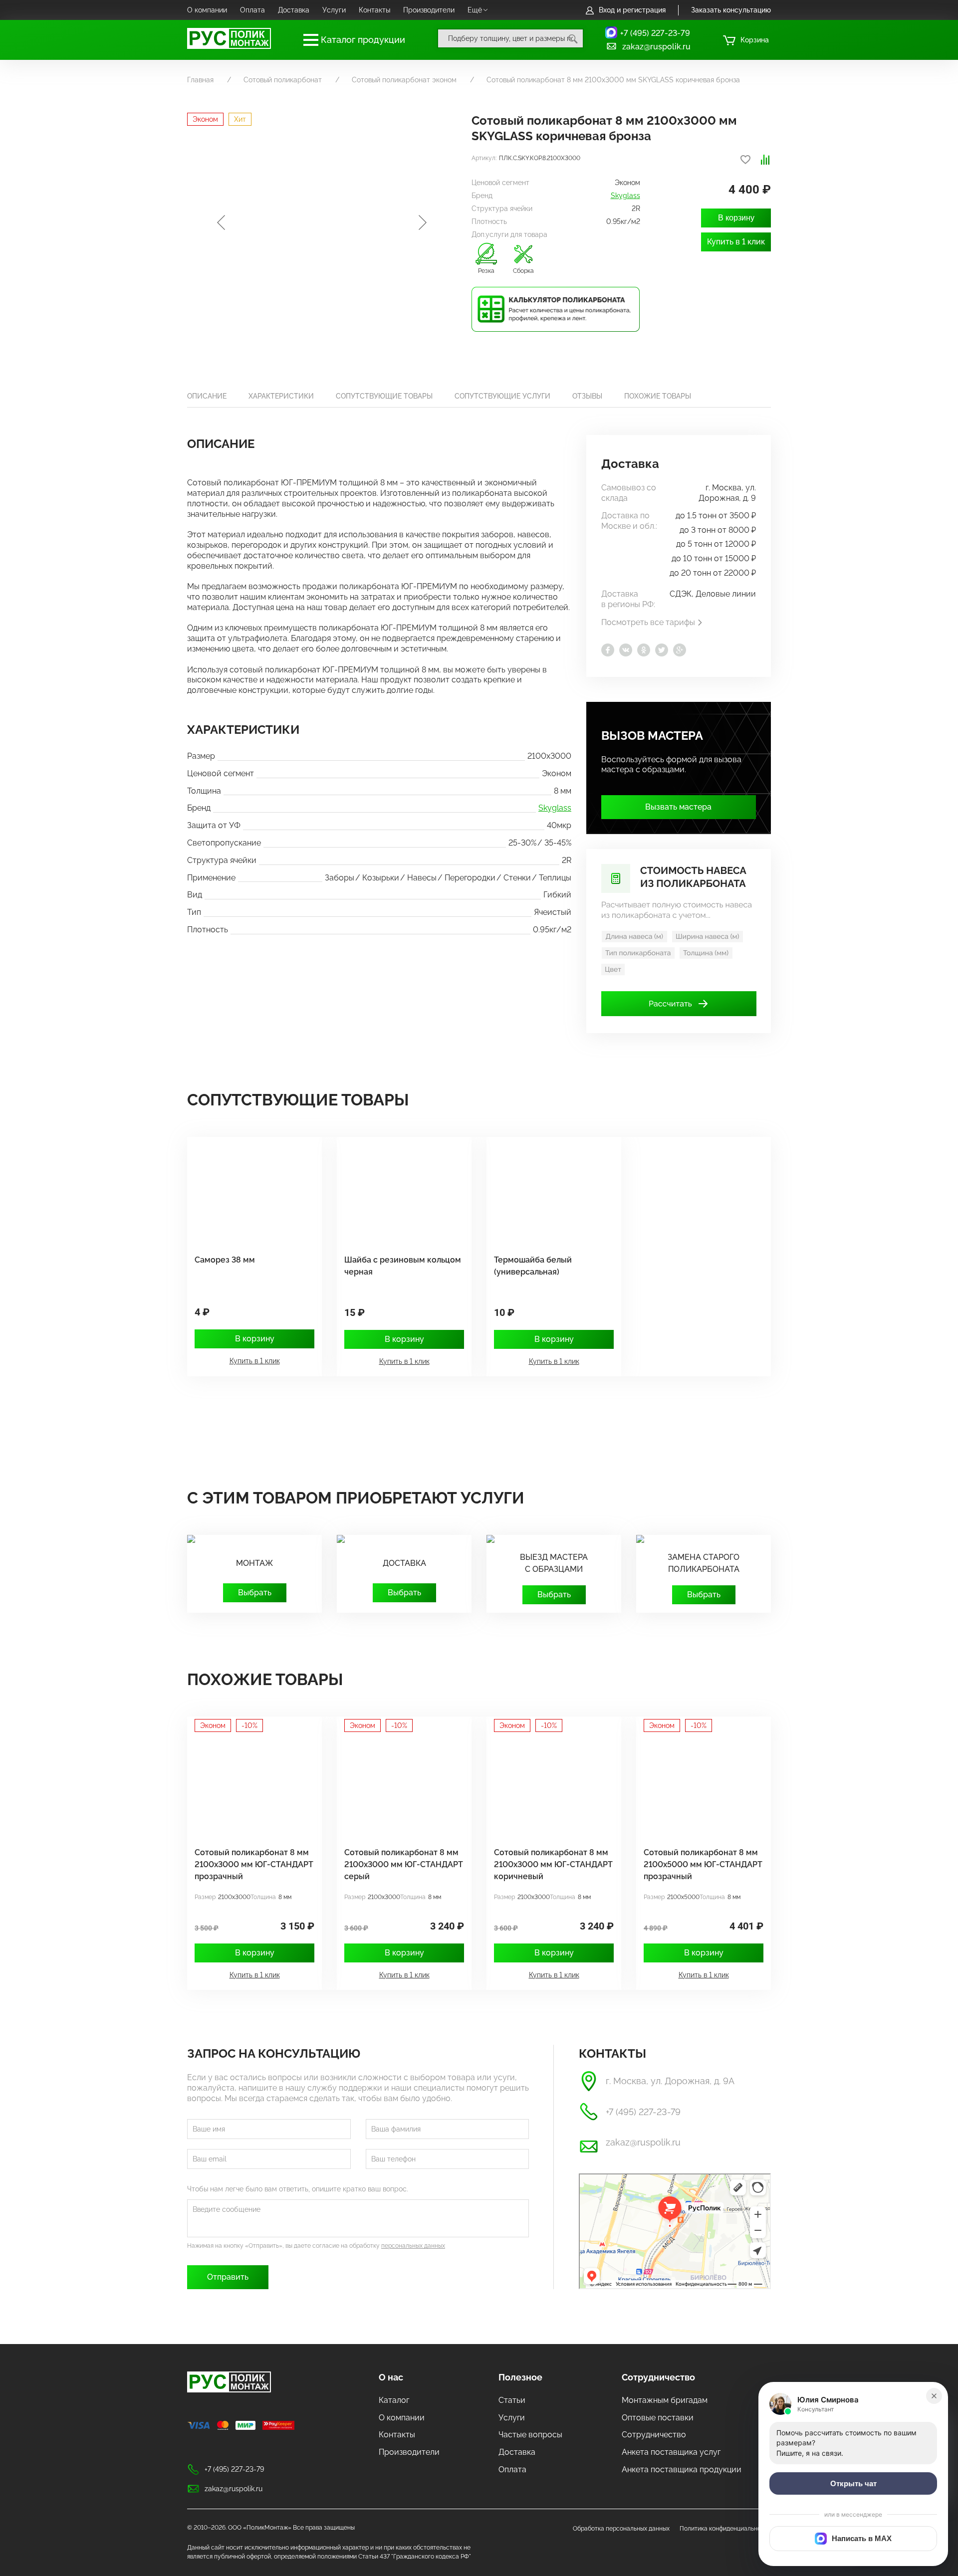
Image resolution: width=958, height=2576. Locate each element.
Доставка (294, 10)
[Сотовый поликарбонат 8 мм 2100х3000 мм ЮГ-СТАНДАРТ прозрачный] (249, 1783)
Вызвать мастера (678, 807)
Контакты (374, 10)
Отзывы (587, 396)
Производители (429, 10)
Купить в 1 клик (736, 242)
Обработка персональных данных (621, 2529)
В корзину (736, 218)
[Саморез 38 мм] (249, 1190)
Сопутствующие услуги (502, 396)
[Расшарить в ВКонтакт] (626, 650)
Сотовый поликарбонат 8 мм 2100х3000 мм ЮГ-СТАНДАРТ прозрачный (254, 1864)
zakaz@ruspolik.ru (656, 47)
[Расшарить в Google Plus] (680, 650)
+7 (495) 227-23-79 (655, 33)
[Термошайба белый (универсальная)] (549, 1190)
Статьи (512, 2400)
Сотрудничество (658, 2377)
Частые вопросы (530, 2435)
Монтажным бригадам (665, 2400)
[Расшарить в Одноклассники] (644, 650)
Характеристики (281, 396)
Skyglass (625, 196)
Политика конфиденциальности (725, 2529)
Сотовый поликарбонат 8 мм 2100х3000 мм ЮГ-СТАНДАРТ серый (404, 1864)
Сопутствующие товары (384, 396)
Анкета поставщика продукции (682, 2469)
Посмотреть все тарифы (648, 622)
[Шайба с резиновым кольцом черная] (399, 1190)
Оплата (252, 10)
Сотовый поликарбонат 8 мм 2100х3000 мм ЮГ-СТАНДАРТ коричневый (553, 1864)
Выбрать (255, 1593)
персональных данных (413, 2246)
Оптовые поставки (658, 2418)
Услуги (334, 10)
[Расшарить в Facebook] (608, 650)
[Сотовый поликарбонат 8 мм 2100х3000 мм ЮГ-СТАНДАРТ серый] (399, 1783)
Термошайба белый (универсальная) (533, 1266)
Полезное (520, 2377)
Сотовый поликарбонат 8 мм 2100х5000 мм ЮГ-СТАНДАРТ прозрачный (703, 1864)
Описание (207, 396)
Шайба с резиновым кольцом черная (403, 1266)
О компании (207, 10)
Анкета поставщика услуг (671, 2452)
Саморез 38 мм (225, 1260)
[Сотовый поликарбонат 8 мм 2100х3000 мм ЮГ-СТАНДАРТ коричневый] (549, 1783)
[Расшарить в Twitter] (662, 650)
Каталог (394, 2400)
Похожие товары (658, 396)
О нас (391, 2377)
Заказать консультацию (731, 10)
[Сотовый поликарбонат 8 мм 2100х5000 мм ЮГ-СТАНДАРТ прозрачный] (699, 1783)
